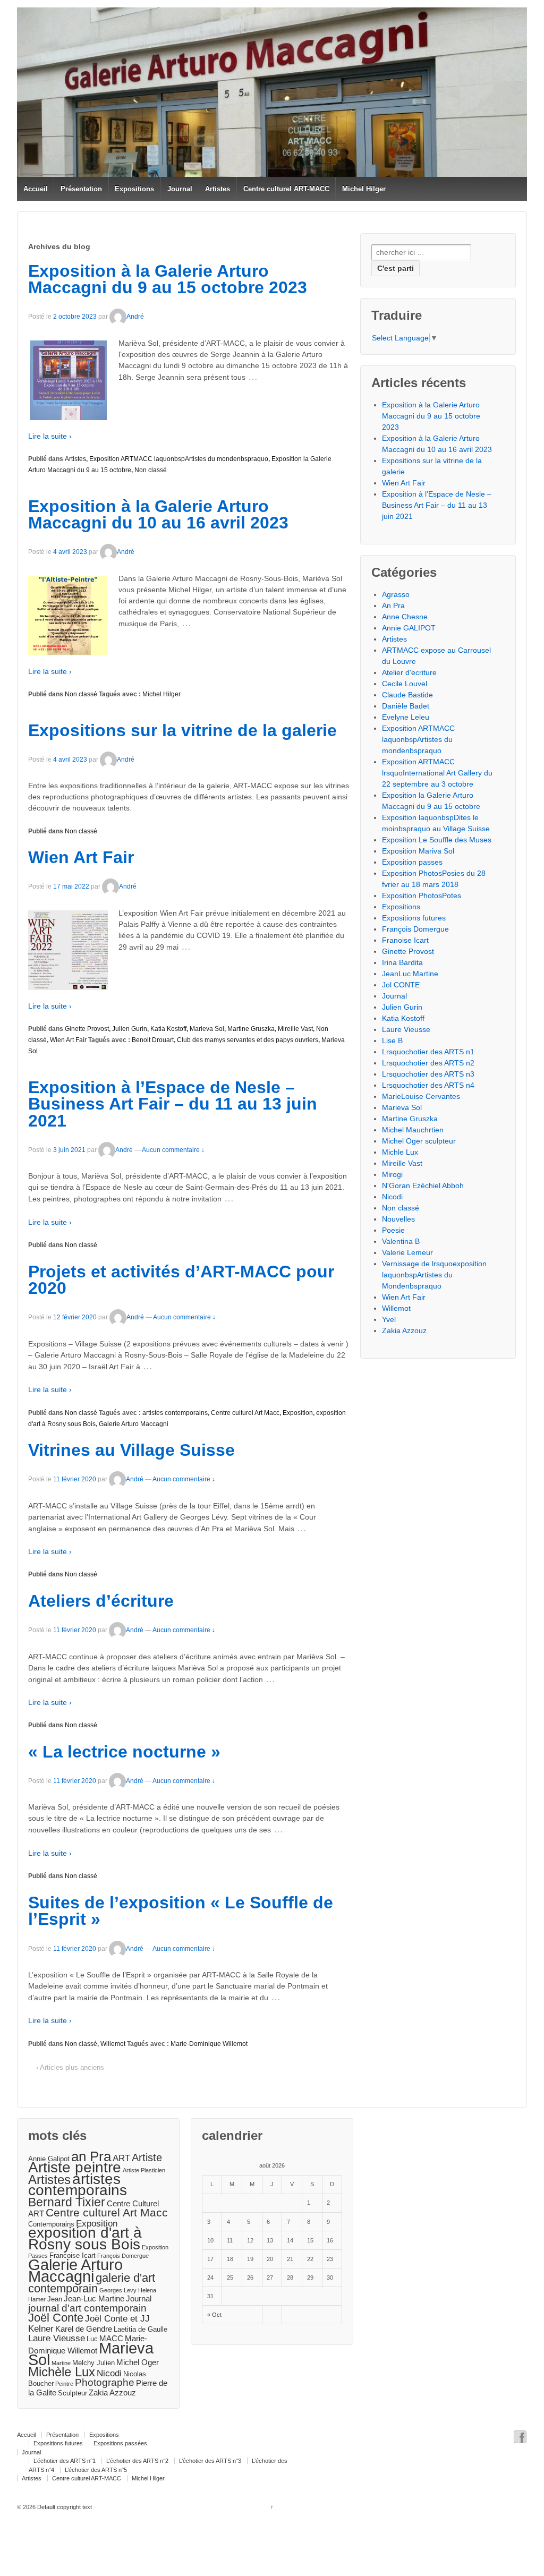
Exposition (298, 1413)
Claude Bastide (407, 695)
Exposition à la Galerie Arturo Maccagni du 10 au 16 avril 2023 (158, 515)
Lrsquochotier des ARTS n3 (428, 1074)
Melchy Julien (93, 2363)
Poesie (393, 1230)
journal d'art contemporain (87, 2308)
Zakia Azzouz (404, 1330)
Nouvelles (398, 1219)
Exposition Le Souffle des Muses (437, 840)
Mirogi (392, 1174)
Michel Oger (138, 2362)
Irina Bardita (402, 962)
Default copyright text (64, 2507)
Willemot (113, 2044)
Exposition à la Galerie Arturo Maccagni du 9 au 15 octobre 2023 (168, 279)
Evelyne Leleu (406, 717)
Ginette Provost (87, 1029)
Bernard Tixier (67, 2202)
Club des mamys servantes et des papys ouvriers (248, 1040)
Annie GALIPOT (409, 628)
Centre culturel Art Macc (245, 1413)
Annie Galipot (49, 2159)
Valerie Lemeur (407, 1252)
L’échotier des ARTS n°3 (210, 2461)
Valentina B (401, 1241)
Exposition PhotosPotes (422, 895)
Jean (55, 2299)
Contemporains (51, 2224)
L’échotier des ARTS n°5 (96, 2470)
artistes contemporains (175, 1413)
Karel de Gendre (84, 2329)
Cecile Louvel (405, 684)
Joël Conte (56, 2318)
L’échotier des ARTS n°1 (65, 2461)
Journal (180, 189)
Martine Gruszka (251, 1029)
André (135, 317)
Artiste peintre (75, 2167)
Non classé (151, 470)
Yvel (389, 1319)
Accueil (36, 189)
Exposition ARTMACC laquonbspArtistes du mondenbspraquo (179, 459)
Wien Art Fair (81, 857)
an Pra (91, 2156)
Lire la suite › (50, 436)
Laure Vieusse (406, 1029)
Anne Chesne (405, 617)
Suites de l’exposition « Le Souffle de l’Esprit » (181, 1911)
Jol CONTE (401, 985)
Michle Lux (400, 1152)
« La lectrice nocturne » (124, 1752)
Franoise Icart (405, 940)
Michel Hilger (364, 189)
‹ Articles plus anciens (70, 2067)
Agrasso (396, 594)
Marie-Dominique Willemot (209, 2044)
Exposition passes (412, 862)
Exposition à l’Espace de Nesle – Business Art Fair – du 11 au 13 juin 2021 (173, 1104)
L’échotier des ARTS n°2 (137, 2461)
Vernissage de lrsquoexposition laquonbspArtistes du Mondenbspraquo (434, 1275)
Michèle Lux (62, 2372)
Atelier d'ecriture (409, 672)
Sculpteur (73, 2393)
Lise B (392, 1040)
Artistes (218, 189)
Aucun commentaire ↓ (173, 1150)
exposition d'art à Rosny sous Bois (85, 2238)
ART (121, 2158)
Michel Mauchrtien (413, 1130)
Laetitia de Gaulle (141, 2329)
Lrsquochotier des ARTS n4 (428, 1085)
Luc (92, 2339)
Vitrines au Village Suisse (131, 1450)
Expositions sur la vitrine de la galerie (182, 730)
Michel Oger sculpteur (419, 1141)
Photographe (105, 2382)
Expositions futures (414, 918)
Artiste (147, 2157)
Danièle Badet (406, 706)
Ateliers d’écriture (101, 1601)
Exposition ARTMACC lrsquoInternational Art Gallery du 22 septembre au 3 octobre (437, 773)
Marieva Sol (207, 1029)
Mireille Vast (295, 1029)
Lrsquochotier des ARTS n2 (428, 1063)
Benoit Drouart (153, 1040)
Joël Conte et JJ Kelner (89, 2323)
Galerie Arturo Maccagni (134, 1424)
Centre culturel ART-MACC (286, 189)
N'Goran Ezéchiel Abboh (423, 1185)
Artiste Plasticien (144, 2170)
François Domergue (415, 929)
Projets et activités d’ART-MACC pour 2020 (181, 1280)
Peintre (64, 2384)
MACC (111, 2338)
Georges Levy (118, 2290)
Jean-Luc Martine (94, 2298)
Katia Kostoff (168, 1029)
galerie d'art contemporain (92, 2283)
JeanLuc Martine (410, 974)
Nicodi (392, 1197)
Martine (61, 2363)
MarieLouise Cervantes (421, 1096)
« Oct (214, 2315)
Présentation (81, 189)
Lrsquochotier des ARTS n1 (428, 1052)
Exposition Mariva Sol (418, 851)
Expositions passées (120, 2443)
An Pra (393, 605)
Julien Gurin (130, 1029)
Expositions (134, 189)
